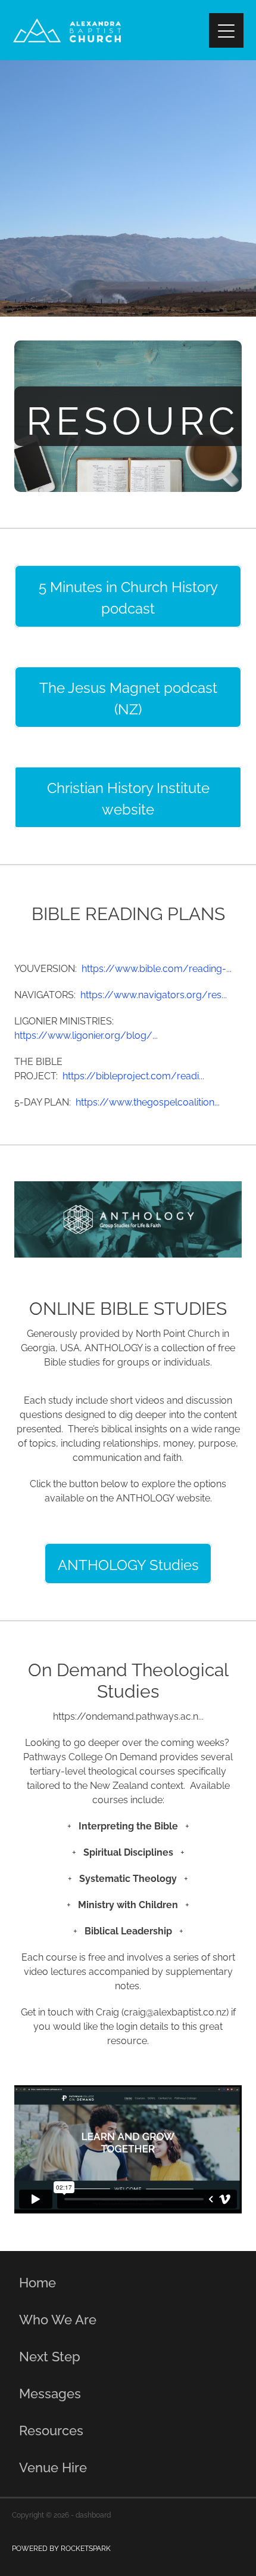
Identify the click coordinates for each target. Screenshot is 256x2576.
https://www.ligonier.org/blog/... (86, 1035)
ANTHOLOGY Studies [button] (128, 1563)
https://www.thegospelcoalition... (148, 1101)
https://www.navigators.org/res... (154, 994)
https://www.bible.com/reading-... (157, 968)
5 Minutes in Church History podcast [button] (128, 596)
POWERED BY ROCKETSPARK (61, 2548)
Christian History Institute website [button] (128, 797)
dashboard (93, 2514)
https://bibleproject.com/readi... (133, 1075)
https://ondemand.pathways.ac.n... (128, 1716)
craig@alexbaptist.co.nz (175, 2011)
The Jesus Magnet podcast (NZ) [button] (128, 697)
